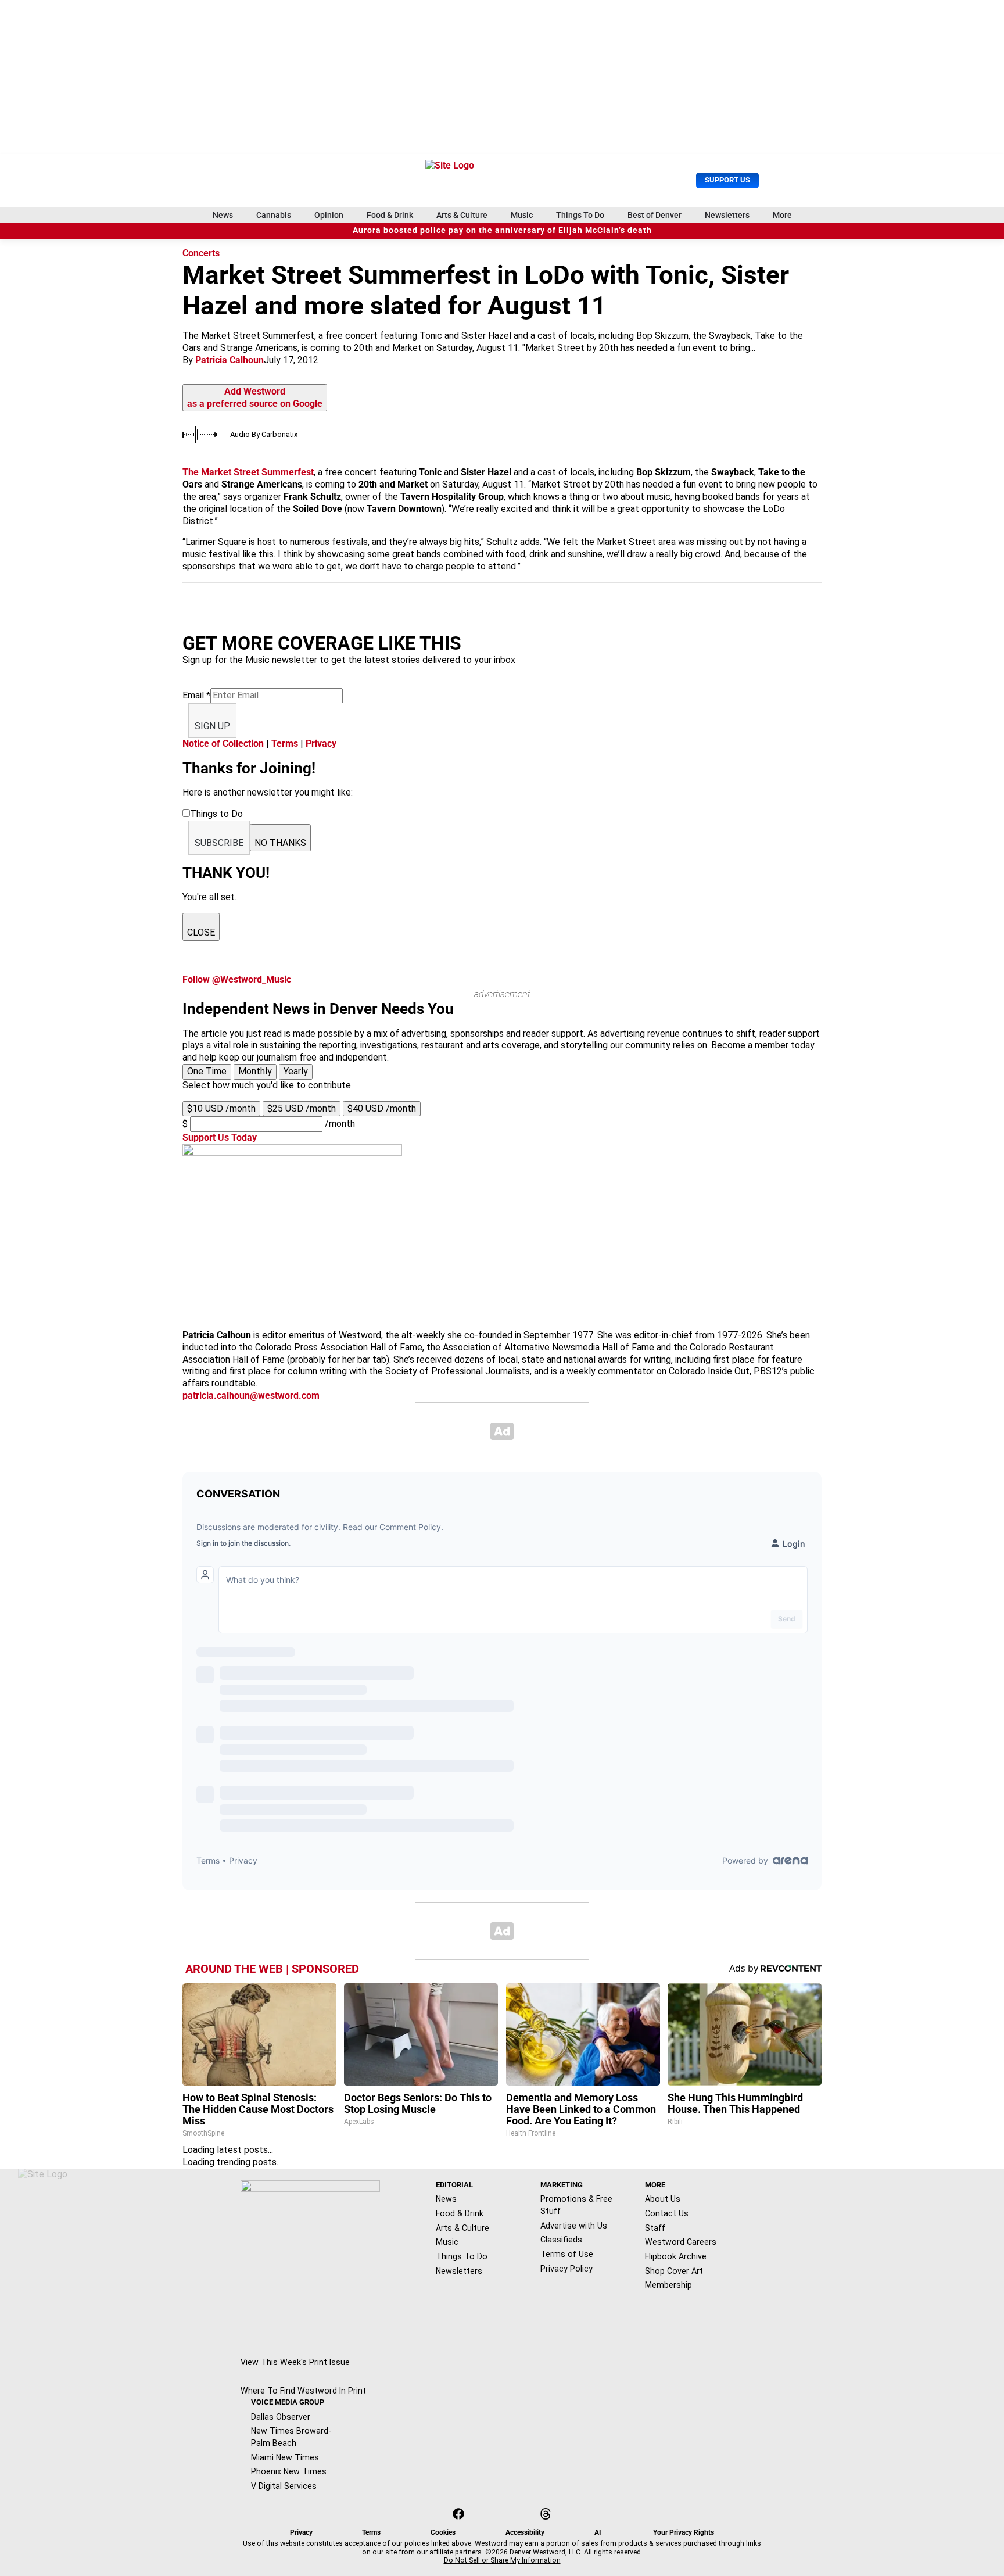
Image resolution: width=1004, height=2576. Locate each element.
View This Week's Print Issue (295, 2362)
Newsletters (727, 215)
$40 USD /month (382, 1108)
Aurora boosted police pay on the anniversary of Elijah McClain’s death (502, 230)
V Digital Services (284, 2486)
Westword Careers (681, 2242)
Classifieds (561, 2240)
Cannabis (274, 215)
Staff (655, 2228)
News (223, 215)
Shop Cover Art (674, 2271)
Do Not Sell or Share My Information (502, 2560)
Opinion (329, 215)
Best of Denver (655, 215)
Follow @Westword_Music (237, 979)
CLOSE (201, 932)
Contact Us (667, 2213)
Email (196, 695)
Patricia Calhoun (230, 360)
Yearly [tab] (296, 1071)
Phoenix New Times (289, 2471)
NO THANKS (280, 843)
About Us (663, 2199)
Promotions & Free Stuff (576, 2205)
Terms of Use (567, 2254)
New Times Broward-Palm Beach (291, 2437)
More (782, 215)
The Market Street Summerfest (248, 472)
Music (522, 215)
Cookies (443, 2532)
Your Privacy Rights (684, 2532)
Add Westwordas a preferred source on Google (255, 397)
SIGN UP (212, 726)
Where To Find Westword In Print (303, 2391)
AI (598, 2532)
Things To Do (580, 215)
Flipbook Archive (676, 2256)
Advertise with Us (574, 2226)
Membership (668, 2285)
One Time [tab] (207, 1071)
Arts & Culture (462, 215)
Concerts (201, 253)
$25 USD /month (302, 1108)
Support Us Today (220, 1137)
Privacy (321, 744)
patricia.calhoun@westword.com (251, 1396)
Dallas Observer (281, 2417)
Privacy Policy (566, 2269)
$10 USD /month (221, 1108)
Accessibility (525, 2532)
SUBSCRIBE (219, 843)
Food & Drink (390, 215)
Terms (285, 744)
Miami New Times (285, 2457)
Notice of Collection (223, 744)
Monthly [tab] (255, 1071)
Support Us (727, 180)
